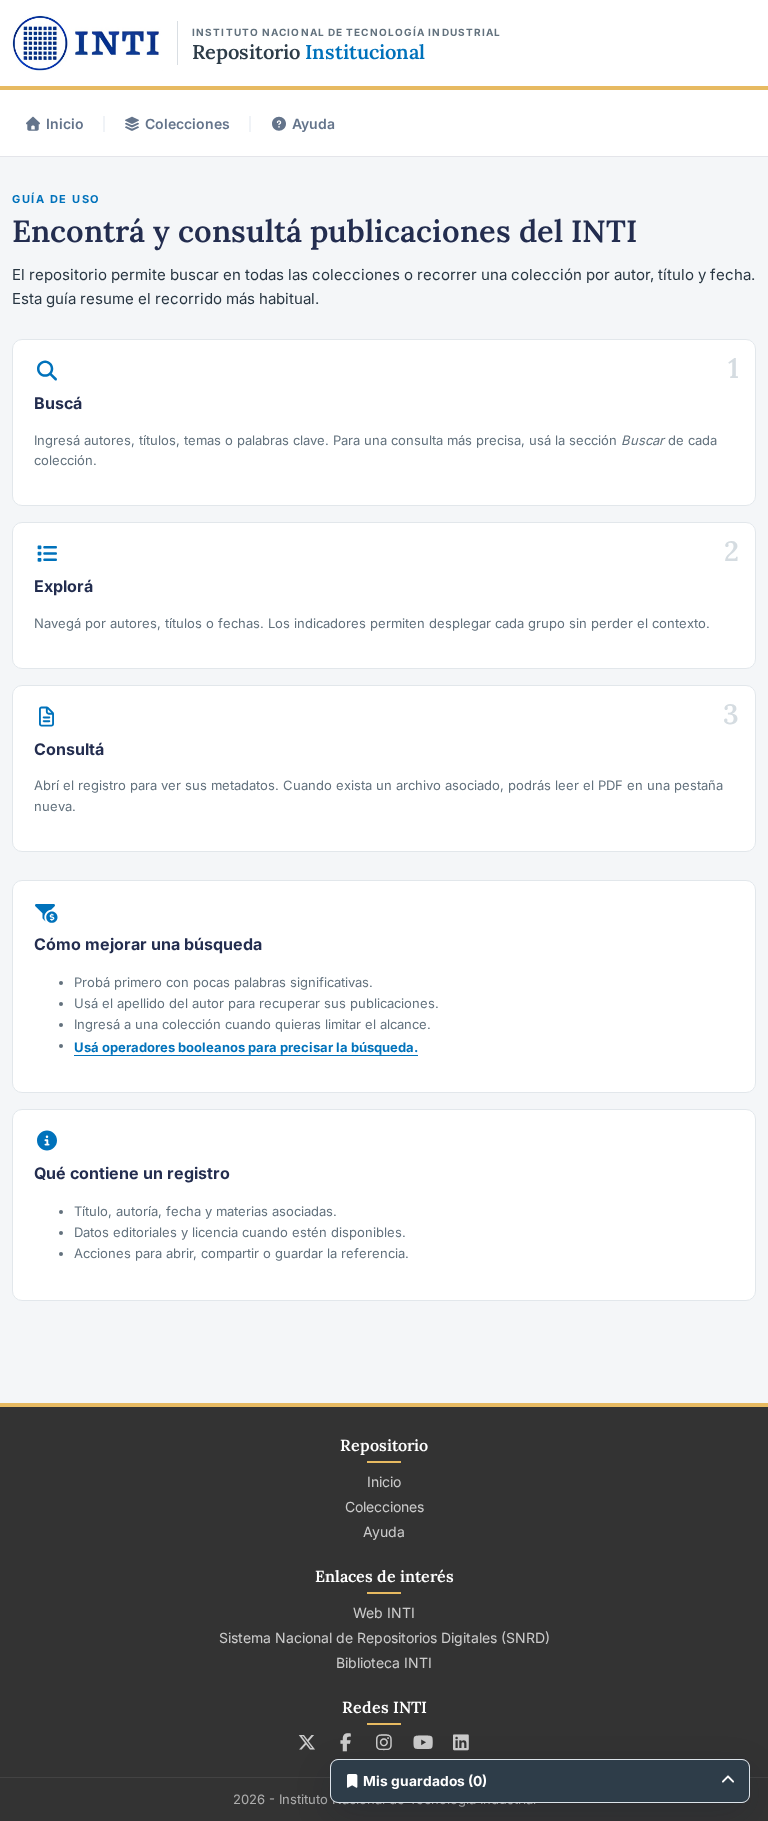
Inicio (65, 123)
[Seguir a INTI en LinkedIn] (461, 1742)
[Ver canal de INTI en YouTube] (422, 1742)
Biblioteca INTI (384, 1662)
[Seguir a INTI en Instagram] (384, 1742)
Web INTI (384, 1612)
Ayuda (313, 123)
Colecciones (187, 123)
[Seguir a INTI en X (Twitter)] (307, 1742)
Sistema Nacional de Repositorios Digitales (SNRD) (384, 1637)
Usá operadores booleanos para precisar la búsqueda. (246, 1047)
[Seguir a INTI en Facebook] (345, 1742)
